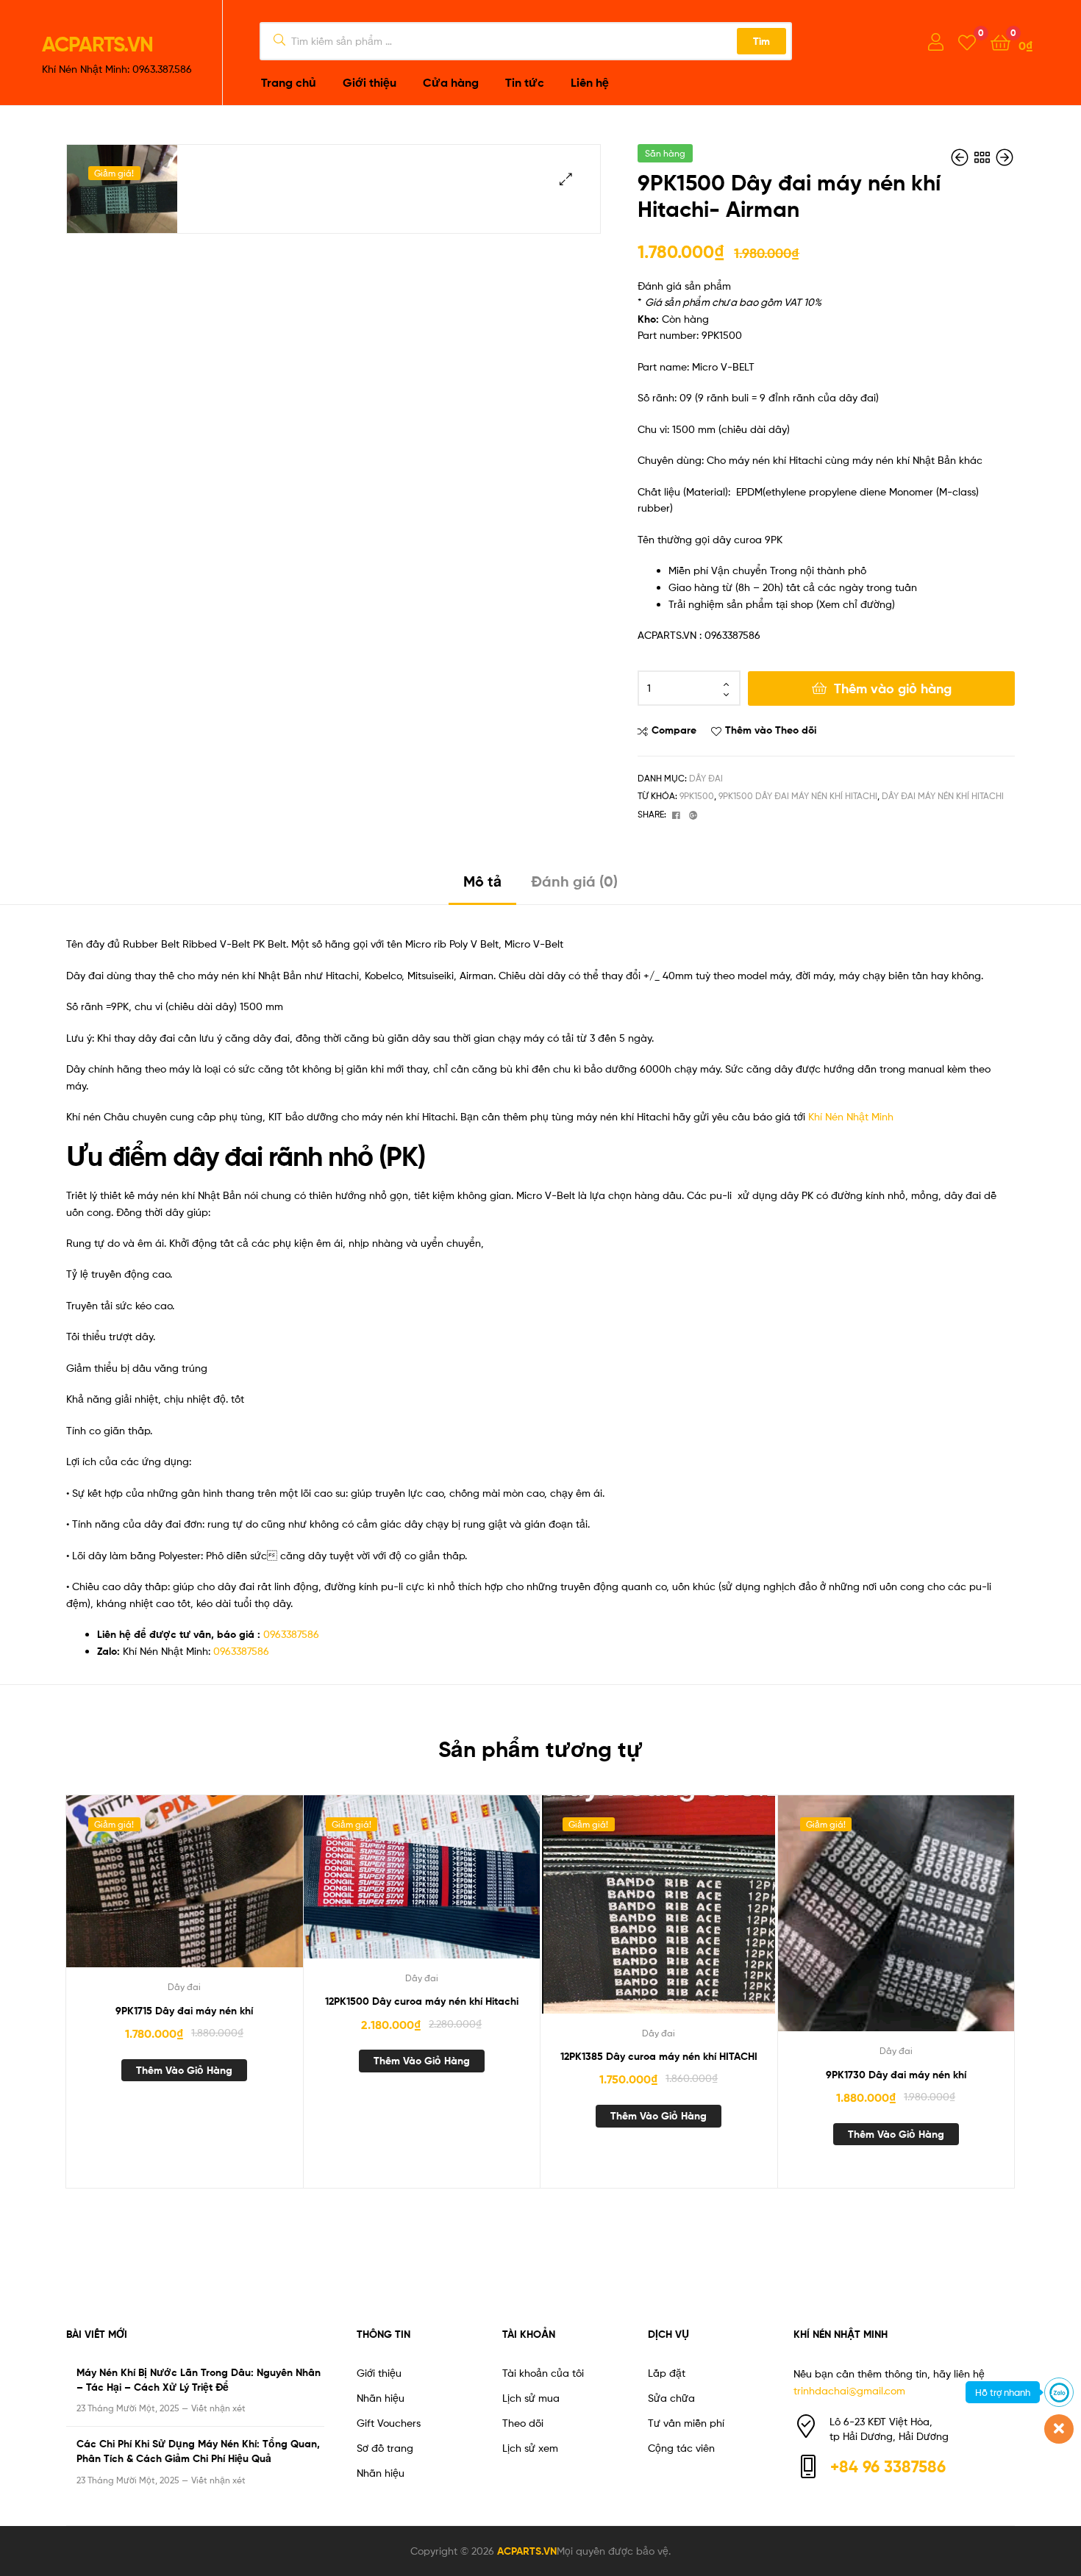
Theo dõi (523, 2423)
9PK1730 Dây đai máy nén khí (896, 2075)
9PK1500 (697, 796)
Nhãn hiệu (381, 2398)
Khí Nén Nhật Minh (851, 1116)
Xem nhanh (220, 1890)
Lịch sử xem (530, 2448)
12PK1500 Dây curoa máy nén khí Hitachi (422, 2001)
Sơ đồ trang (385, 2448)
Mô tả (482, 881)
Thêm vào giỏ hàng (893, 688)
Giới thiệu (379, 2373)
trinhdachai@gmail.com (849, 2390)
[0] (967, 42)
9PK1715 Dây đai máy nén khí (184, 2011)
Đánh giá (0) (574, 881)
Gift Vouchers (389, 2423)
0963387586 (291, 1634)
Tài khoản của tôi (543, 2373)
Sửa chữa (671, 2398)
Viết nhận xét (218, 2408)
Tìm (761, 41)
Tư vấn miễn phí (686, 2423)
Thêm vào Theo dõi (771, 730)
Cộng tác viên (681, 2448)
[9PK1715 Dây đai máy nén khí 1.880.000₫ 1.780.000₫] (1005, 158)
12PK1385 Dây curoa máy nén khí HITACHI (659, 2056)
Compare (674, 730)
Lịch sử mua (531, 2398)
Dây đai (706, 778)
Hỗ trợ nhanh (1003, 2392)
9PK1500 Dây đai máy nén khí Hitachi (798, 796)
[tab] (482, 887)
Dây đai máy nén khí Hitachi (943, 796)
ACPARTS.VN (97, 44)
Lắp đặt (667, 2373)
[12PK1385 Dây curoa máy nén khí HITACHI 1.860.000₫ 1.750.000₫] (961, 158)
